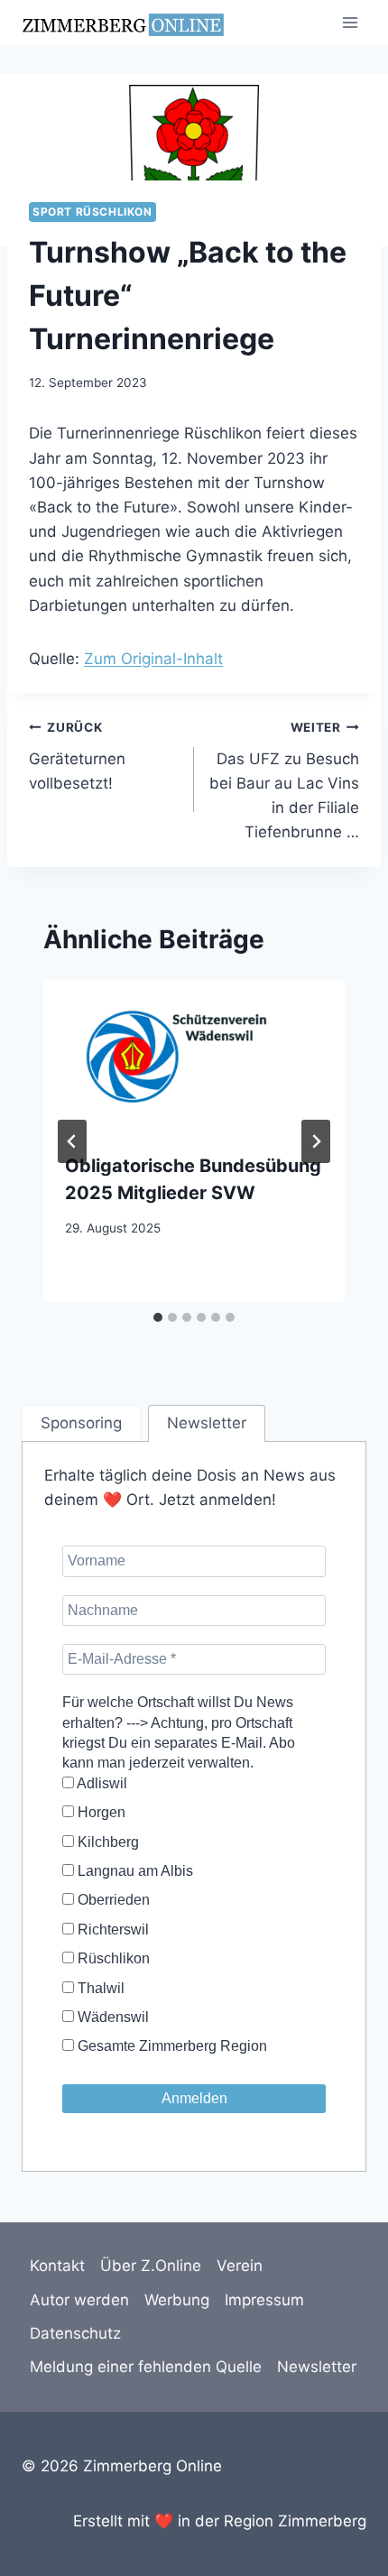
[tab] (158, 1317)
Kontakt (57, 2266)
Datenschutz (75, 2333)
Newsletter (317, 2367)
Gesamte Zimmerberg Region (171, 2046)
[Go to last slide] (72, 1141)
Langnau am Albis (134, 1871)
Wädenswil (111, 2017)
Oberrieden (112, 1900)
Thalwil (99, 1988)
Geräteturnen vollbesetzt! (77, 756)
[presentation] (194, 1055)
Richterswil (111, 1930)
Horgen (100, 1812)
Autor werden (79, 2300)
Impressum (264, 2300)
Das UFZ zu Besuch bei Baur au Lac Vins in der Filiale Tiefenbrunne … (284, 780)
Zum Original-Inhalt (153, 659)
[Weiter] (316, 1141)
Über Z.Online (151, 2266)
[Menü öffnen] (350, 22)
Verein (240, 2266)
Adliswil (101, 1783)
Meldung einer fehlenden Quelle (146, 2367)
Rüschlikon (112, 1958)
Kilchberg (106, 1842)
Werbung (177, 2300)
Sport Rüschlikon (92, 212)
